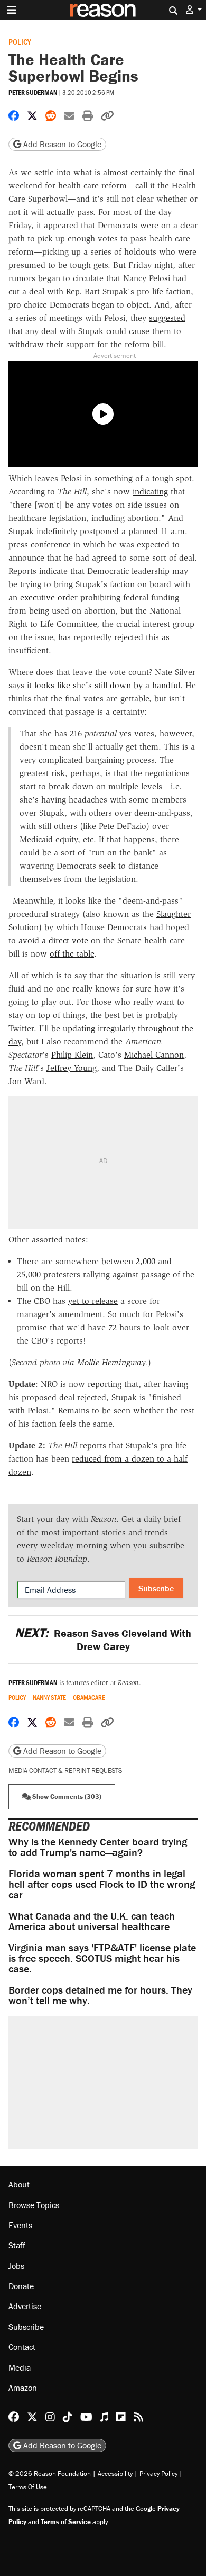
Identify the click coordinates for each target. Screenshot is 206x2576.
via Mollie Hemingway (104, 1362)
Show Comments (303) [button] (66, 1796)
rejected (129, 637)
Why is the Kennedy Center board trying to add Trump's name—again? (98, 1847)
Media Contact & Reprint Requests (65, 1771)
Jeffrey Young (72, 1068)
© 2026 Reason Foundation (50, 2474)
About (19, 2184)
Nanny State (49, 1697)
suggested (167, 318)
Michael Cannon (154, 1055)
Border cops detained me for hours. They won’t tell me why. (100, 1995)
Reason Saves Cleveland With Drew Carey (103, 1640)
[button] (194, 10)
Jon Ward (26, 1081)
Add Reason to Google (61, 144)
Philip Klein (72, 1055)
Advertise (25, 2306)
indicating (150, 492)
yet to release (93, 1301)
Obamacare (89, 1697)
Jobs (16, 2266)
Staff (17, 2245)
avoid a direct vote (53, 940)
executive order (49, 597)
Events (20, 2225)
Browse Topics (34, 2205)
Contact (22, 2347)
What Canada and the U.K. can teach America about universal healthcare (92, 1921)
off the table (72, 954)
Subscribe (156, 1588)
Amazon (23, 2388)
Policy (20, 42)
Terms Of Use (28, 2487)
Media (20, 2367)
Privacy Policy (158, 2474)
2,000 (146, 1261)
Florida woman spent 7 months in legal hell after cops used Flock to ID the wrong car (102, 1884)
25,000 (29, 1275)
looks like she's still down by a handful (107, 685)
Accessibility (115, 2474)
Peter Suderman (33, 92)
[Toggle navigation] (12, 10)
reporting (105, 1384)
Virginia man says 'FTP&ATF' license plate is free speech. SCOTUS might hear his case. (102, 1958)
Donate (21, 2286)
